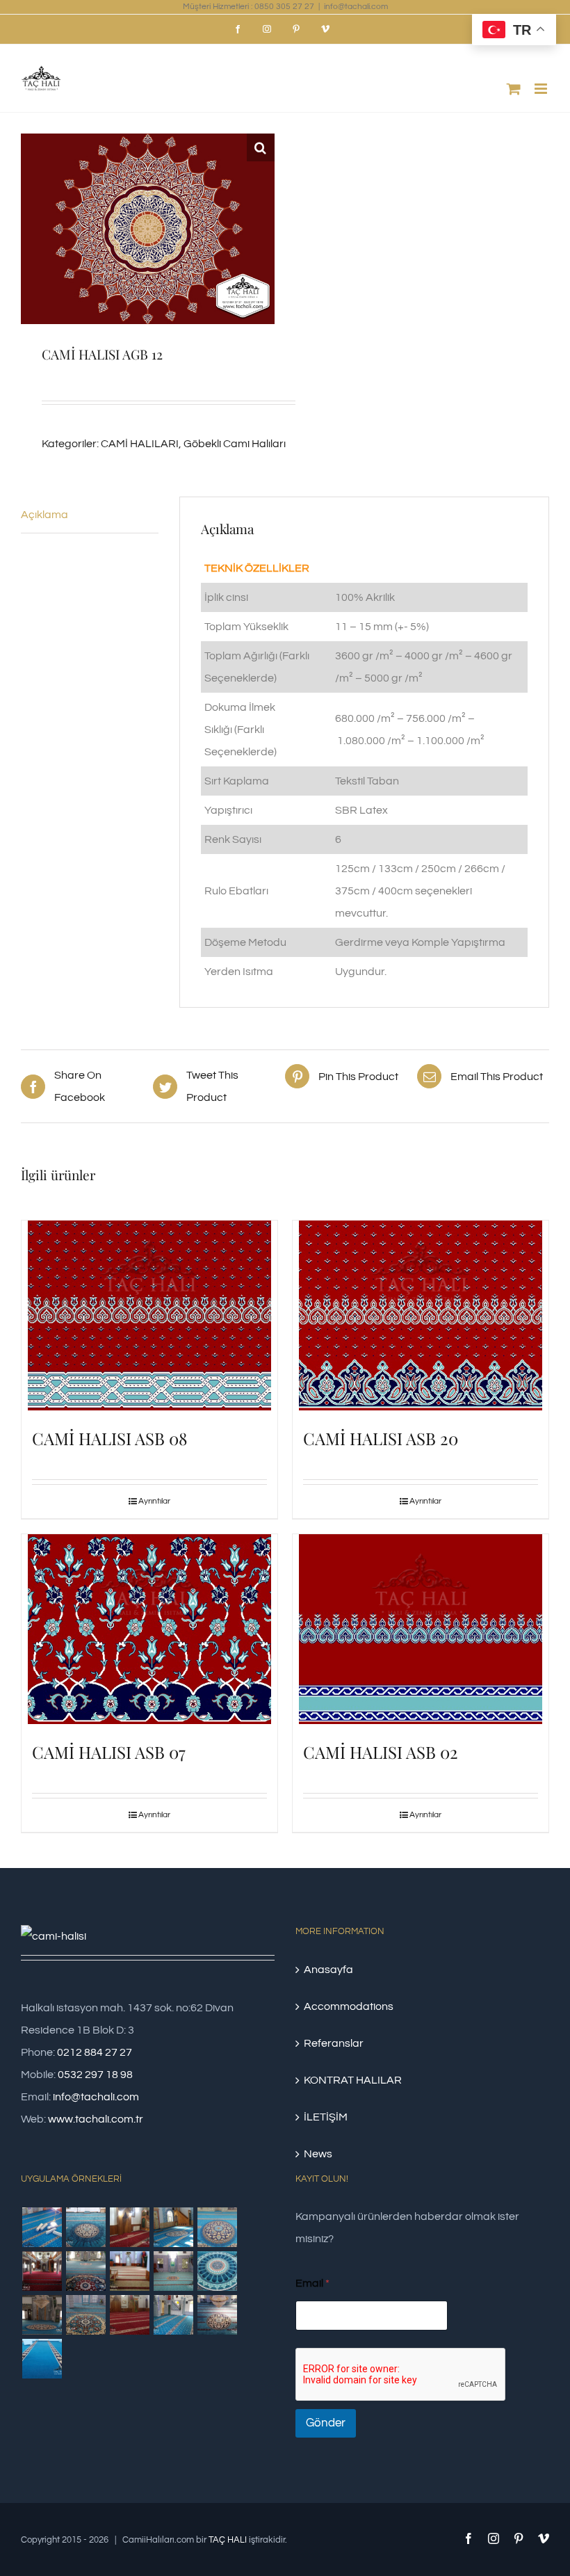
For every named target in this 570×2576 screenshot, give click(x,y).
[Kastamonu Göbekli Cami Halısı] (217, 2271)
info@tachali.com (356, 7)
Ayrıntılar (154, 1501)
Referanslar (334, 2043)
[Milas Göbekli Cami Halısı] (85, 2227)
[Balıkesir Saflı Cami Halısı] (173, 2271)
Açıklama (44, 515)
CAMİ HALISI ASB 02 (381, 1752)
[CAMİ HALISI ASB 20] (421, 1315)
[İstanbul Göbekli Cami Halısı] (173, 2227)
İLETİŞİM (326, 2117)
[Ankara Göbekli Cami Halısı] (42, 2315)
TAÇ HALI (228, 2540)
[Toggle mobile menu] (542, 89)
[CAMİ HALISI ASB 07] (149, 1629)
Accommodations (349, 2006)
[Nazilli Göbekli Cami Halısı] (217, 2315)
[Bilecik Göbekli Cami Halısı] (85, 2271)
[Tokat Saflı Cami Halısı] (129, 2227)
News (318, 2154)
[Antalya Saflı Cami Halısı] (129, 2315)
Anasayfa (328, 1970)
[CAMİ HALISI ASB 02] (421, 1629)
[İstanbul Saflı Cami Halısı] (42, 2227)
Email (312, 2283)
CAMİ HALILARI (140, 444)
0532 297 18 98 (95, 2075)
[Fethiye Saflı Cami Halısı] (129, 2271)
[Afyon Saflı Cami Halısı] (42, 2359)
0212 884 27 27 (95, 2052)
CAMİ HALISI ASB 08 (109, 1438)
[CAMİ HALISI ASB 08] (149, 1315)
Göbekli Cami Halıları (235, 444)
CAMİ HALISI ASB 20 (381, 1438)
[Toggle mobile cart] (514, 89)
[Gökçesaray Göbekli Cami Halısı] (217, 2227)
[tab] (90, 515)
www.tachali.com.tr (96, 2119)
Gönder (326, 2423)
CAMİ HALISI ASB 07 (109, 1752)
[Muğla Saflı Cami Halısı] (173, 2315)
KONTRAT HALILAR (353, 2080)
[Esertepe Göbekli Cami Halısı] (85, 2315)
